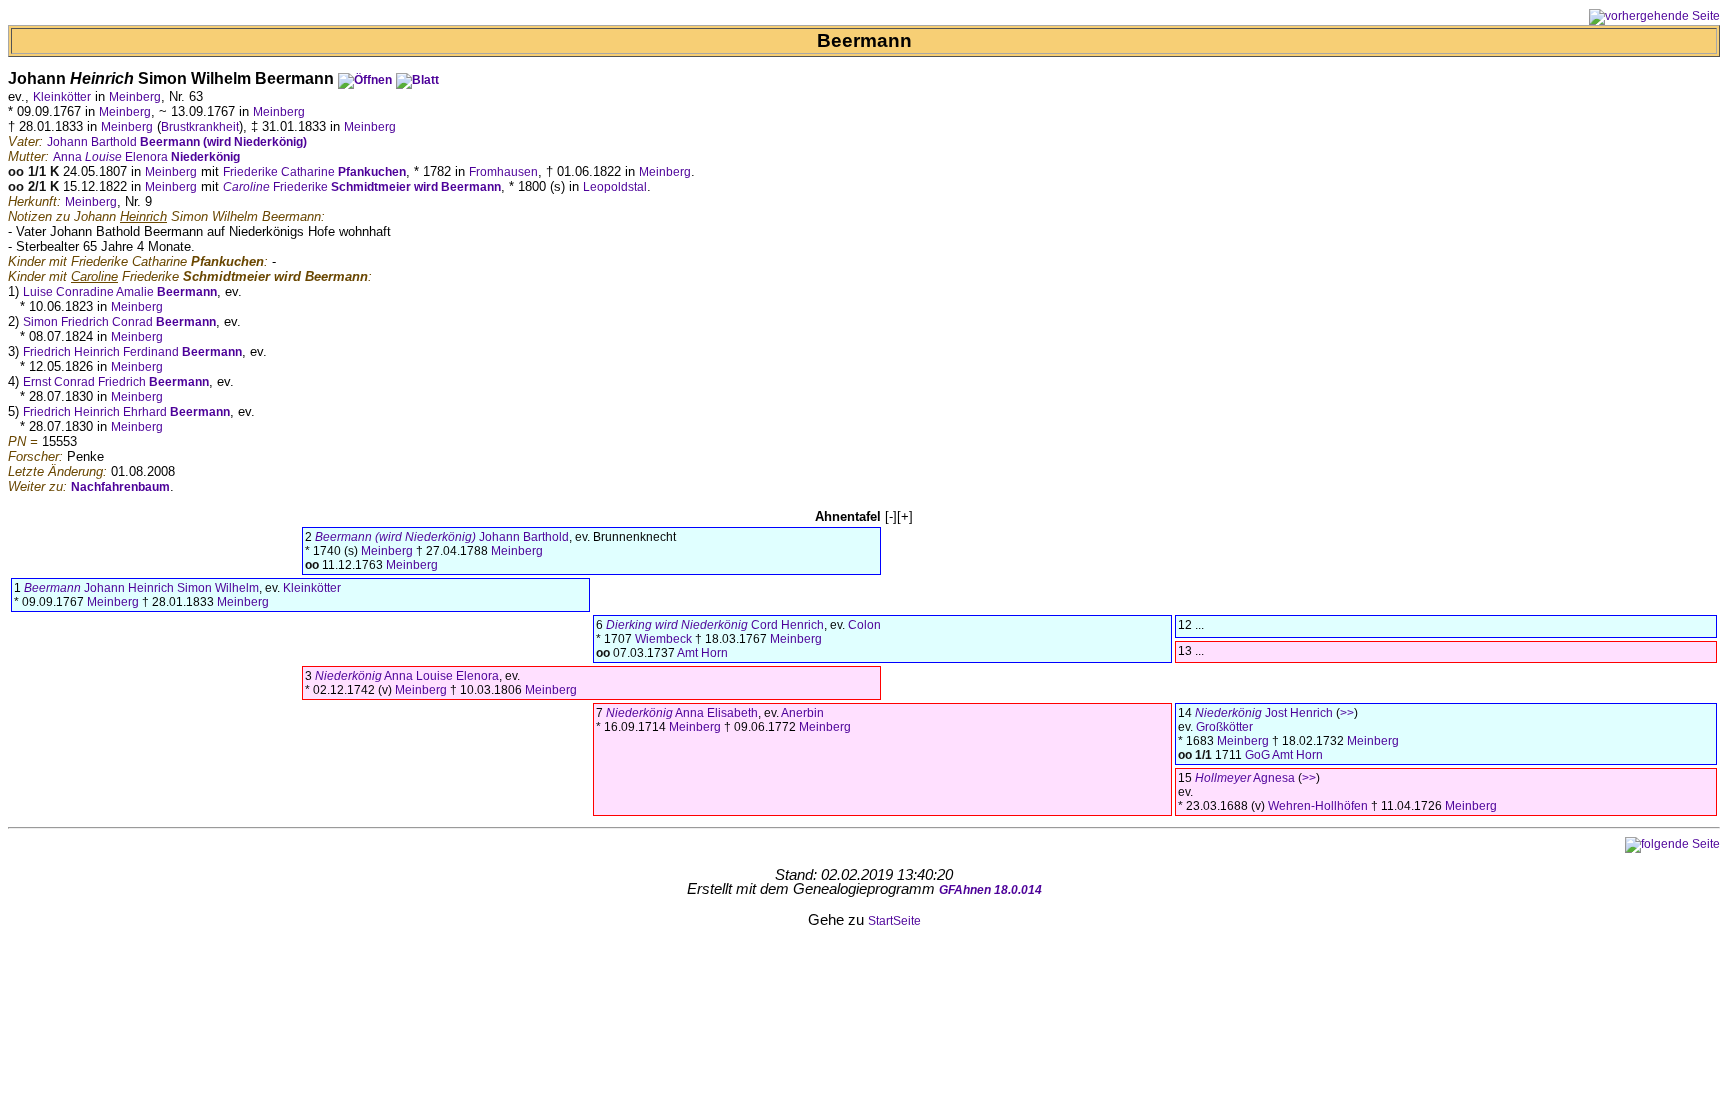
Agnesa (1245, 778)
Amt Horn (702, 653)
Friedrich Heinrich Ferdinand (132, 352)
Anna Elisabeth (682, 713)
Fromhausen (503, 172)
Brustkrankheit (200, 127)
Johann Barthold (177, 142)
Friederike (362, 187)
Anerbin (802, 713)
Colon (864, 625)
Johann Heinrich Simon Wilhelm (141, 588)
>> (1347, 713)
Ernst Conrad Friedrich (116, 382)
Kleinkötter (62, 97)
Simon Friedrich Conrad (119, 322)
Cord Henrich (715, 625)
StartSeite (894, 921)
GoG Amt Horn (1284, 755)
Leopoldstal (615, 187)
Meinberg (135, 97)
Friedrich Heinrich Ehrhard (126, 412)
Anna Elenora (146, 157)
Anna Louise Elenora (407, 676)
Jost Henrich (1264, 713)
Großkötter (1224, 727)
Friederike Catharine (314, 172)
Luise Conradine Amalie (120, 292)
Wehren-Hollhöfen (1318, 806)
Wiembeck (663, 639)
